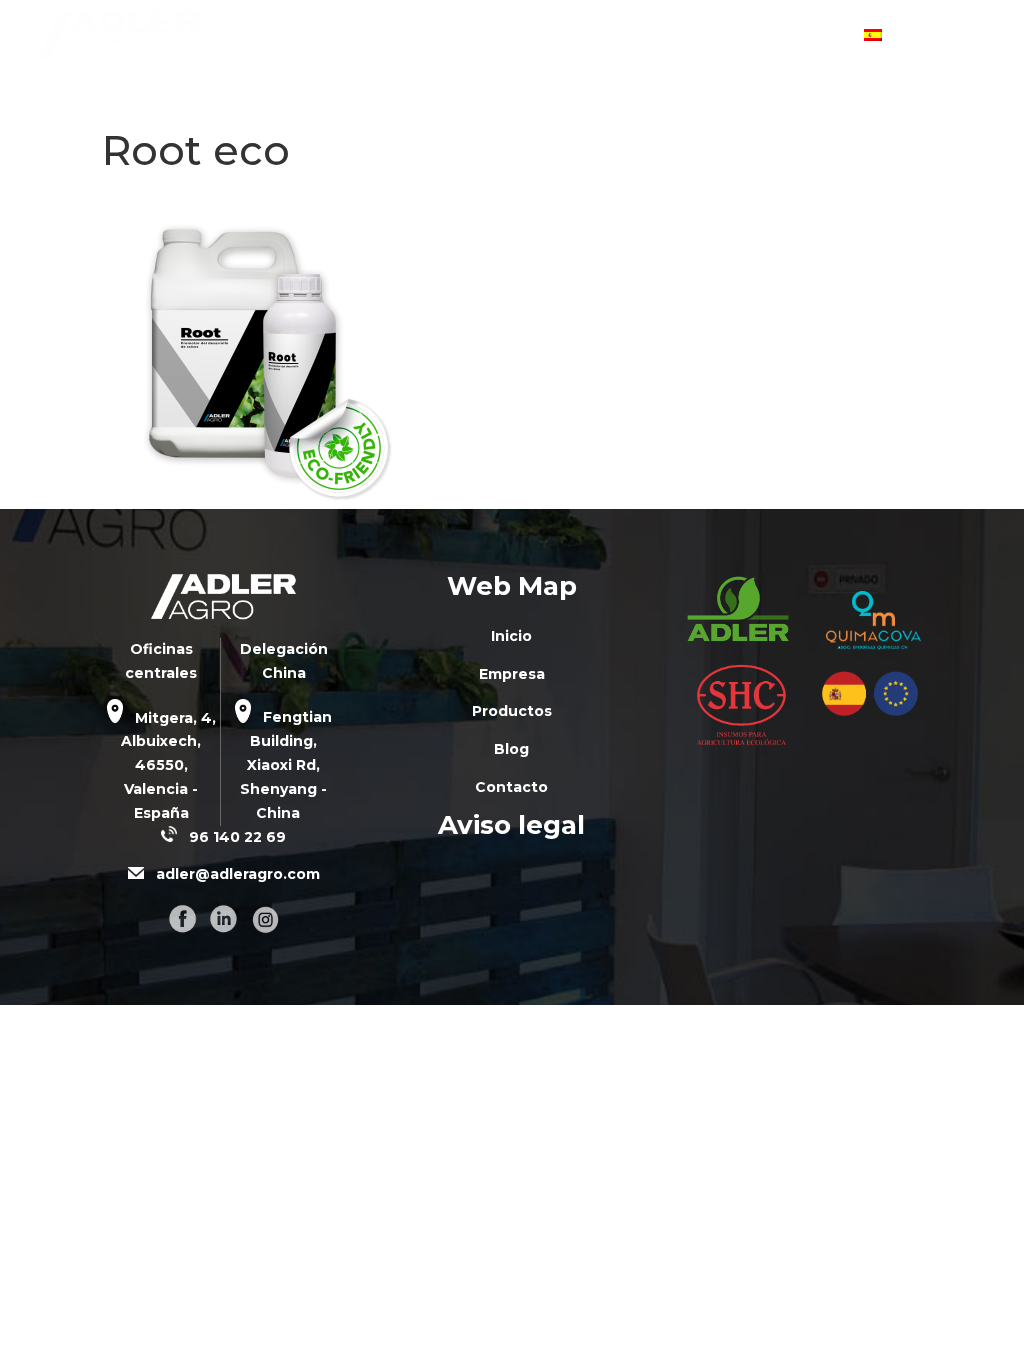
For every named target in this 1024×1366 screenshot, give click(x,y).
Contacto (803, 37)
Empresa (485, 37)
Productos (603, 37)
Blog (705, 37)
